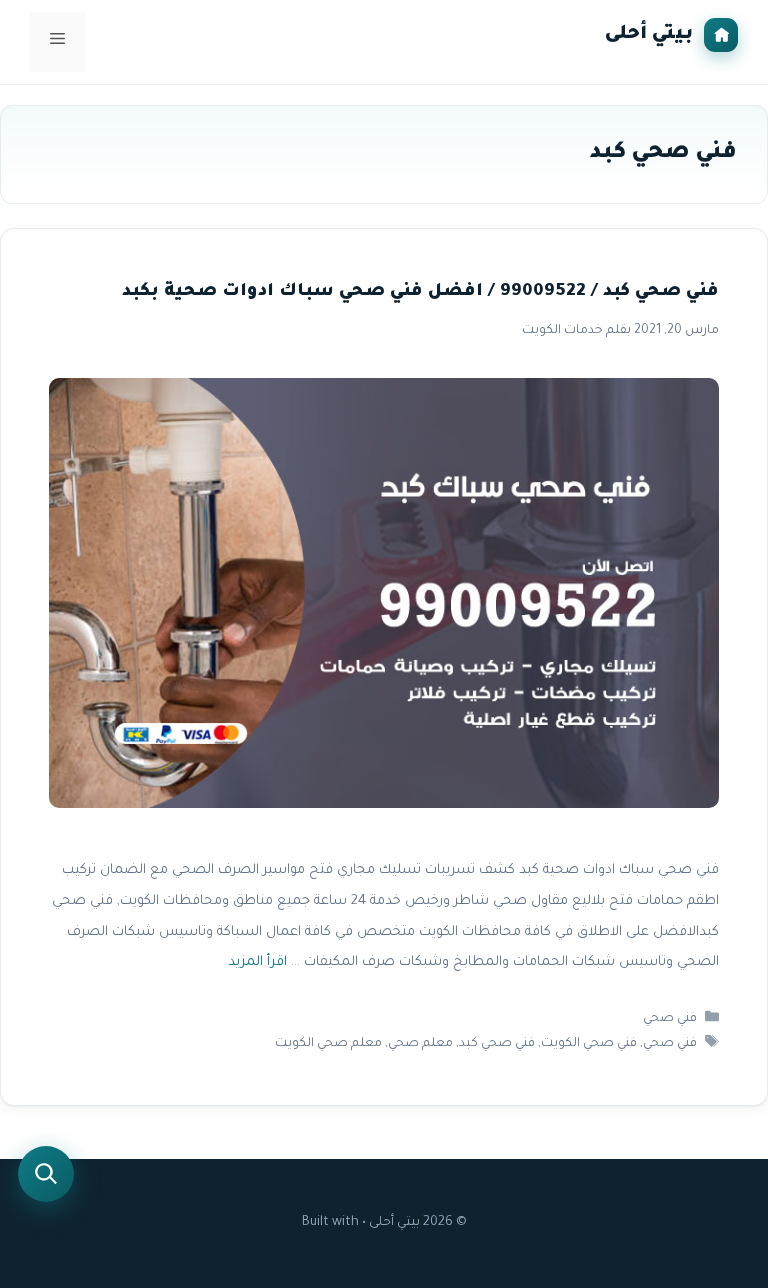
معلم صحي (420, 1044)
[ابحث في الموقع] (46, 1174)
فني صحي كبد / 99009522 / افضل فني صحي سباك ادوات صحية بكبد (420, 292)
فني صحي (670, 1019)
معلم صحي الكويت (328, 1044)
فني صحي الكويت (589, 1044)
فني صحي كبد (497, 1044)
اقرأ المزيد (257, 962)
